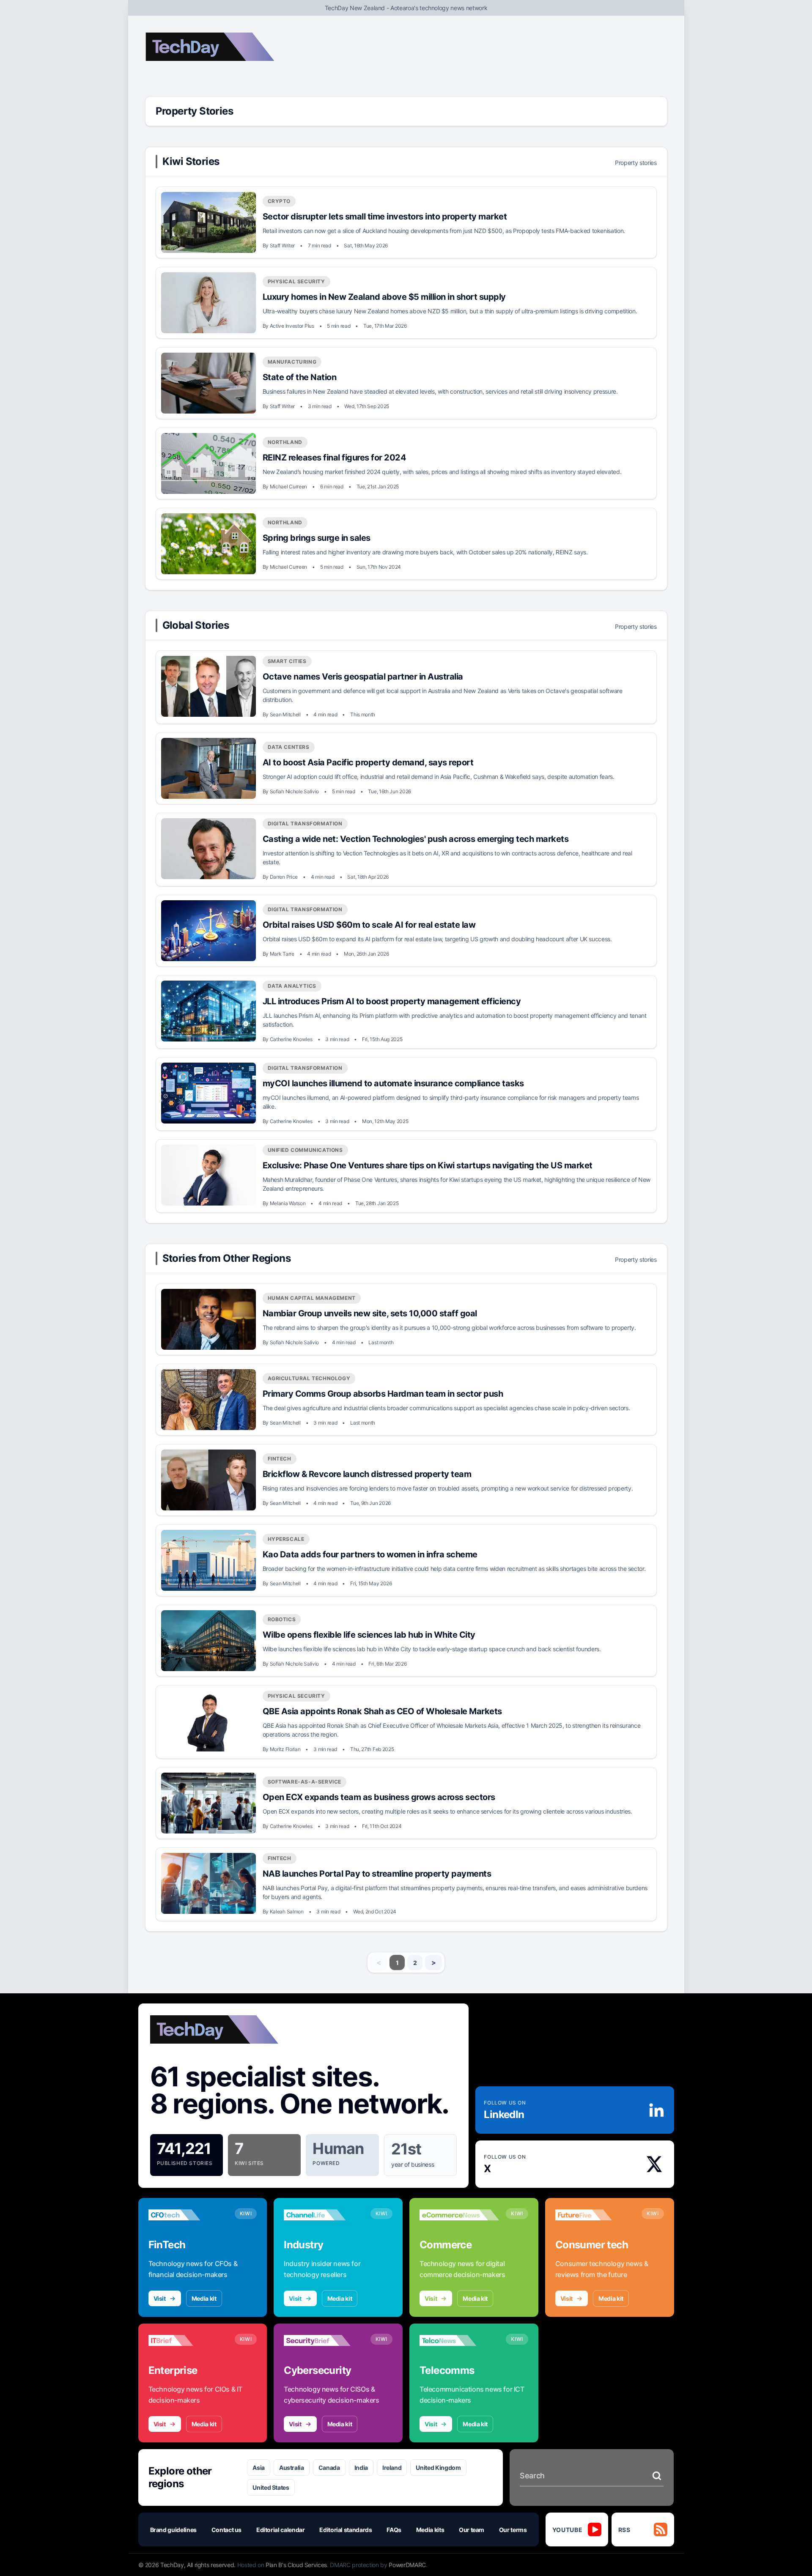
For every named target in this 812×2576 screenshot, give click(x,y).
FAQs (394, 2530)
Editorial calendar (281, 2530)
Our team (472, 2530)
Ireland (392, 2468)
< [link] (379, 1962)
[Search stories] (657, 2476)
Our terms (513, 2530)
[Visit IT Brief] (188, 2340)
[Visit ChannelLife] (324, 2215)
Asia (259, 2468)
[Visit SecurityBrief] (324, 2340)
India (361, 2468)
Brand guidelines (173, 2530)
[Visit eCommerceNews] (459, 2215)
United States (271, 2487)
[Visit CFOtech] (188, 2215)
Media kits (430, 2530)
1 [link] (397, 1963)
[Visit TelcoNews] (459, 2340)
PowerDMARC (407, 2565)
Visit (160, 2298)
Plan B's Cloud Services (296, 2565)
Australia (292, 2468)
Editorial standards (346, 2530)
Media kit (204, 2298)
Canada (329, 2468)
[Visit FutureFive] (595, 2215)
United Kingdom (438, 2468)
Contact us (227, 2530)
